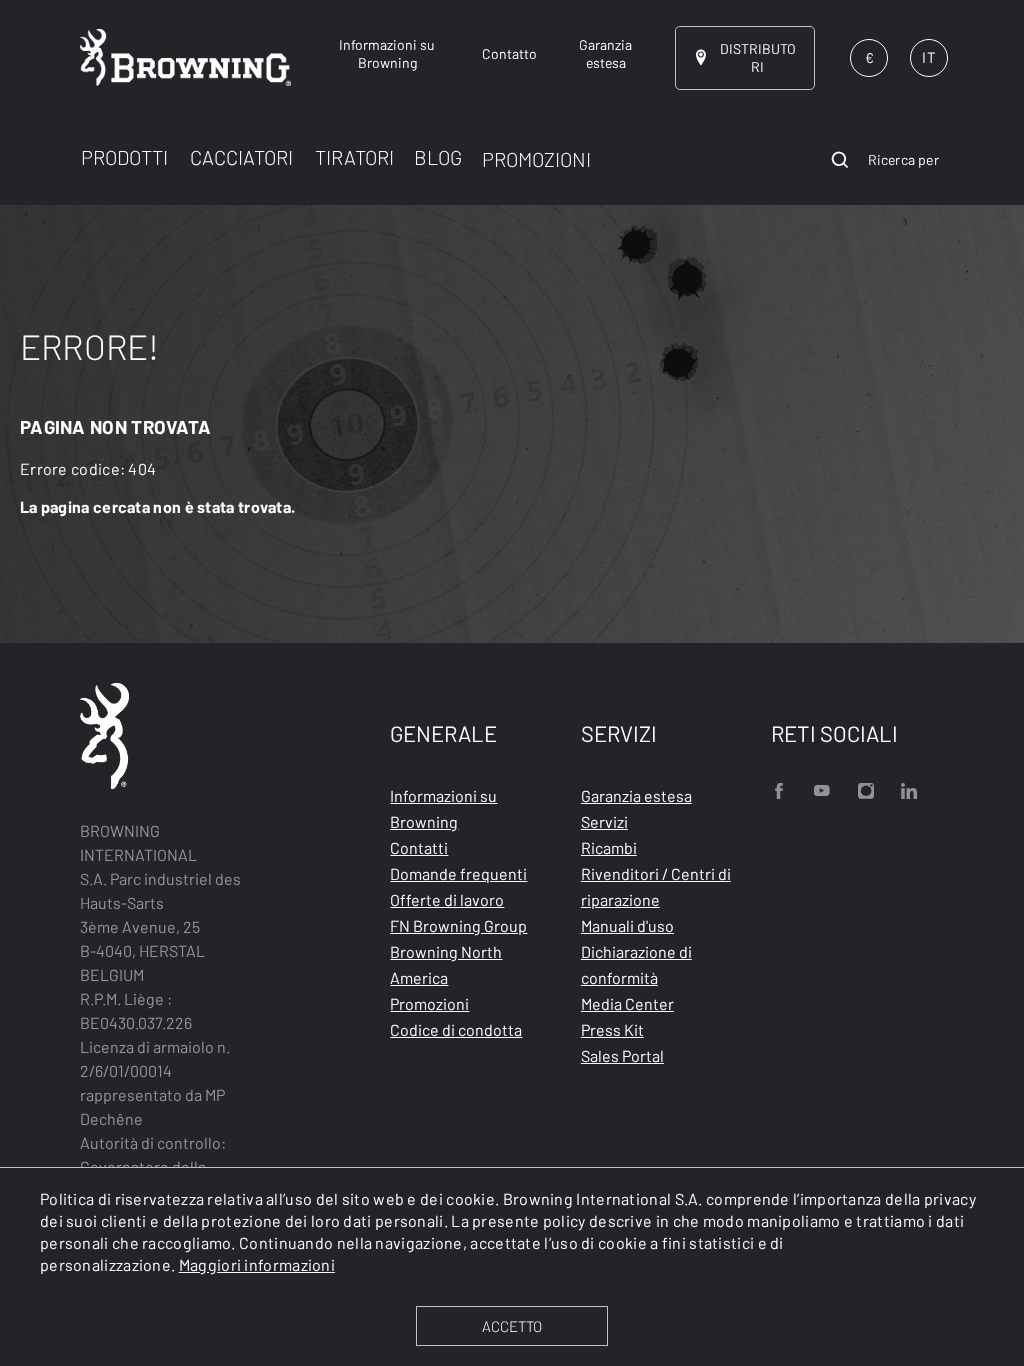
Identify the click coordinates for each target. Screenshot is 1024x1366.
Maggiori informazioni (257, 1264)
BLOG (438, 157)
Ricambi (609, 847)
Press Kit (612, 1029)
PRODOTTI (124, 157)
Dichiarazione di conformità (636, 964)
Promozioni (429, 1003)
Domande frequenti (458, 873)
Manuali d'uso (627, 925)
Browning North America (446, 964)
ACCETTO (512, 1326)
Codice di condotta (456, 1029)
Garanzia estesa (636, 795)
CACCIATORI (241, 157)
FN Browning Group (458, 925)
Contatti (419, 847)
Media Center (627, 1003)
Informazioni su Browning (443, 808)
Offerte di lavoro (447, 899)
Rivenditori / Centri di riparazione (656, 886)
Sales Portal (622, 1055)
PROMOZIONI (536, 159)
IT (928, 57)
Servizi (604, 821)
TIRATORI (354, 157)
